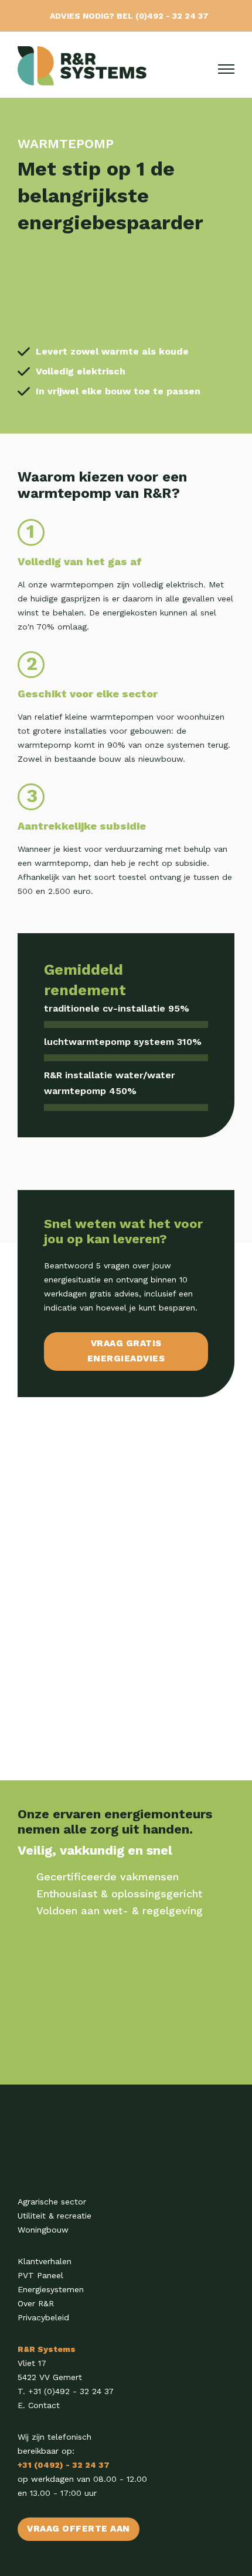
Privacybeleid (43, 2317)
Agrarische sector (52, 2202)
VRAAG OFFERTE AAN (79, 2529)
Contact (44, 2405)
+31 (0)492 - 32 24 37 (71, 2391)
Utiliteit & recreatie (55, 2216)
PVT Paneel (40, 2275)
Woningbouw (43, 2230)
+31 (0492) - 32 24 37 (64, 2465)
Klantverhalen (45, 2261)
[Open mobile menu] (226, 69)
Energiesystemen (51, 2289)
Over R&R (36, 2303)
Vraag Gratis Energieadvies (126, 1351)
